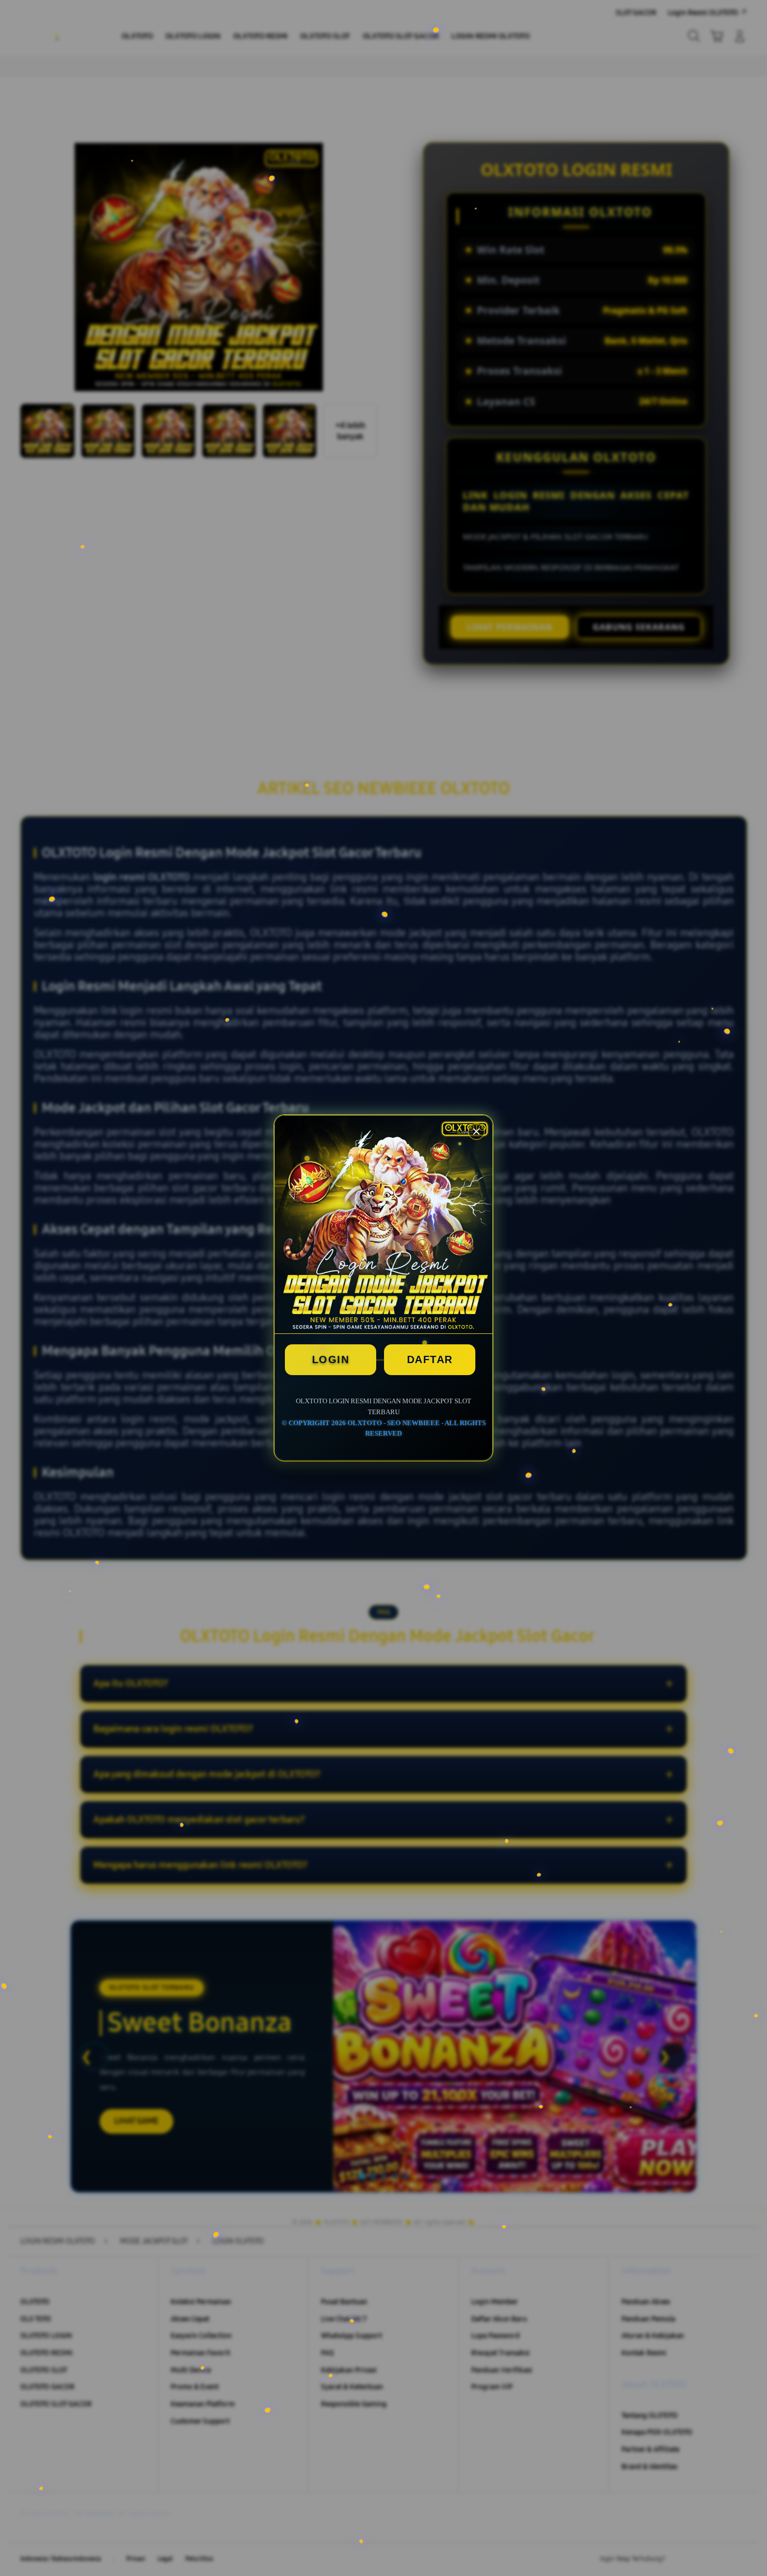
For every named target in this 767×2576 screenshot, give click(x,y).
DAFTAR (430, 1359)
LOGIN (331, 1359)
